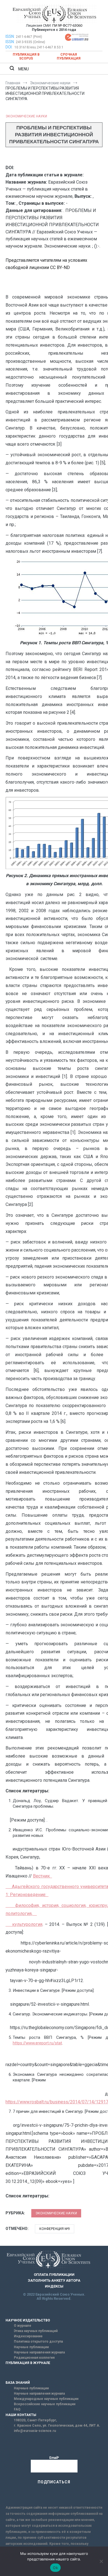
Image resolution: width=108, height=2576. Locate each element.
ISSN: (10, 36)
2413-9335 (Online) (30, 42)
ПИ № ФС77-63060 (67, 25)
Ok (55, 2568)
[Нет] (101, 2561)
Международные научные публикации (46, 2399)
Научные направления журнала (39, 2352)
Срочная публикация (69, 56)
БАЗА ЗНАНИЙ (18, 2383)
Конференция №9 (55, 2229)
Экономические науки (26, 116)
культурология (24, 1924)
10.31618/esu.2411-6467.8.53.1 (39, 47)
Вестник (43, 1876)
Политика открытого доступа (38, 2341)
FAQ (17, 2409)
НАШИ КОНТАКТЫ (21, 2415)
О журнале (23, 2326)
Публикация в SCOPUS (26, 56)
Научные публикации (31, 2347)
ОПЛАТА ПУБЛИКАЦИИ (54, 2275)
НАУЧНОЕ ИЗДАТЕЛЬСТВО (28, 2320)
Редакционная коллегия (34, 2358)
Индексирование (28, 2336)
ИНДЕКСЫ (54, 2286)
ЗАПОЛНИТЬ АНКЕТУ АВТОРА (54, 2280)
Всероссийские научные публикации (45, 2404)
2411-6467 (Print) (29, 37)
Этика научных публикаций (36, 2331)
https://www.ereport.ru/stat (37, 2043)
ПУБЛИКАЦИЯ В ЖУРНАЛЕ (28, 2363)
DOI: (9, 47)
